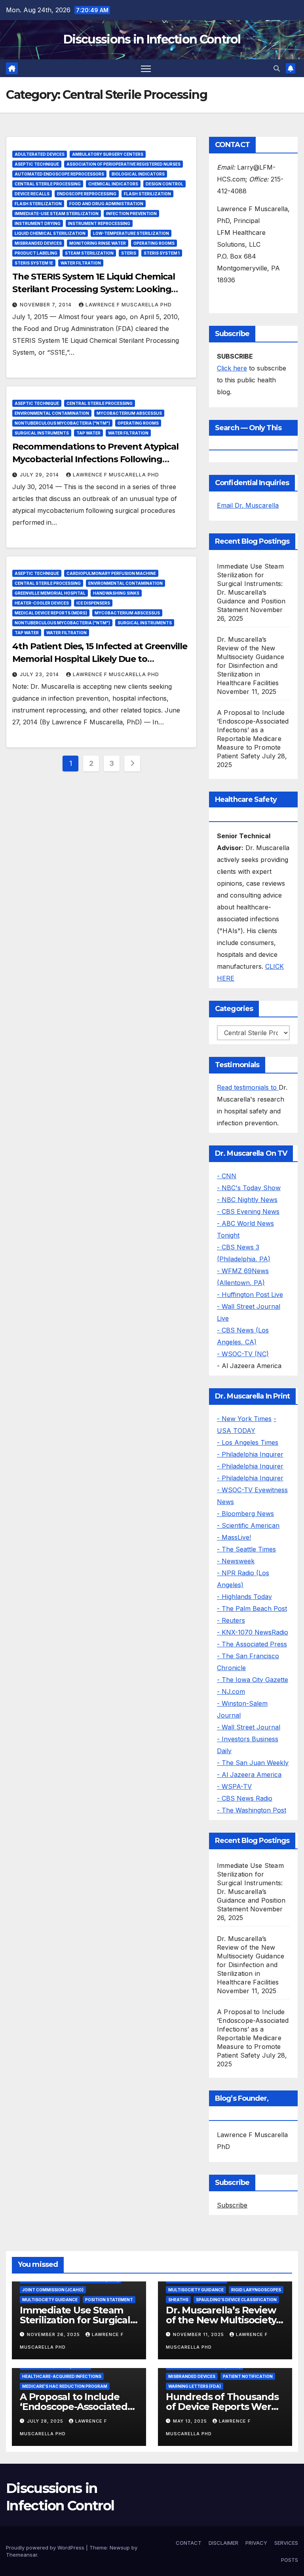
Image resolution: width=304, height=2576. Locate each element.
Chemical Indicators (113, 184)
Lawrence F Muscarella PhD (129, 305)
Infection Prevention (131, 214)
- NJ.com (231, 1692)
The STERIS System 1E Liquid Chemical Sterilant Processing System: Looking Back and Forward (93, 289)
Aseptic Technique (37, 164)
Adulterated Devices (40, 154)
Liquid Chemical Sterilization (50, 233)
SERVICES (286, 2543)
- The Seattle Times (246, 1549)
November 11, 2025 (199, 2334)
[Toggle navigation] (146, 68)
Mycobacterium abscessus (129, 413)
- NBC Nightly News (247, 1200)
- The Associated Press (252, 1644)
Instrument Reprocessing (99, 223)
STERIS (129, 253)
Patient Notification (248, 2376)
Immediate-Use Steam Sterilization (57, 214)
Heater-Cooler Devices (42, 603)
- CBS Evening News (248, 1211)
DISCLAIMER (223, 2543)
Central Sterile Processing (48, 184)
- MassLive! (234, 1537)
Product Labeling (36, 253)
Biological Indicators (138, 174)
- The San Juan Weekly (253, 1763)
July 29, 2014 (40, 475)
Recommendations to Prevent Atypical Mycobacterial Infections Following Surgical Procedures (95, 459)
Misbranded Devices (38, 243)
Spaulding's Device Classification (236, 2300)
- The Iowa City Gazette (253, 1680)
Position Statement (109, 2300)
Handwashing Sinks (116, 593)
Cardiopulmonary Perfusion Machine (111, 573)
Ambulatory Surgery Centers (108, 154)
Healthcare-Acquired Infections (62, 2376)
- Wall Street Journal (249, 1727)
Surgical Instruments (42, 433)
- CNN (227, 1176)
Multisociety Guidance (50, 2300)
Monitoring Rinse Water (98, 243)
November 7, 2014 (47, 305)
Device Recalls (32, 194)
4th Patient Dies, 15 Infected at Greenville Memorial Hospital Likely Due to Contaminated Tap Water (100, 659)
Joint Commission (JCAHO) (53, 2290)
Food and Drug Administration (106, 204)
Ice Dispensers (93, 603)
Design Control (164, 184)
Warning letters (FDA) (195, 2386)
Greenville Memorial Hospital (50, 593)
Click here (232, 368)
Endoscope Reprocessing (87, 194)
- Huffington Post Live (250, 1295)
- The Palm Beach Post (252, 1608)
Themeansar (22, 2555)
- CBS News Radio (245, 1798)
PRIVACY (256, 2543)
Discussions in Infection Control (152, 39)
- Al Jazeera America (249, 1775)
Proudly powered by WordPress (46, 2548)
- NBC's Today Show (249, 1188)
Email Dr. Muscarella (248, 505)
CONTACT (189, 2543)
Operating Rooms (154, 243)
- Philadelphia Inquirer (250, 1454)
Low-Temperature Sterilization (131, 233)
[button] (277, 68)
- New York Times (244, 1419)
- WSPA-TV (234, 1786)
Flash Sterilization (147, 194)
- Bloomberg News (245, 1514)
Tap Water (88, 433)
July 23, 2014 (40, 674)
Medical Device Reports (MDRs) (51, 613)
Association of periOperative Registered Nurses (123, 164)
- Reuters (231, 1620)
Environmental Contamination (52, 413)
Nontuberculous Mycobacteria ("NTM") (62, 423)
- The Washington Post (252, 1810)
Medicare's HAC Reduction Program (65, 2386)
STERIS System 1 (162, 253)
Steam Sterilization (89, 253)
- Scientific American (248, 1525)
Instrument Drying (38, 223)
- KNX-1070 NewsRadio (253, 1632)
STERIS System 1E (34, 263)
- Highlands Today (244, 1597)
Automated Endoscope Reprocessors (59, 174)
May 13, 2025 (191, 2421)
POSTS (290, 2560)
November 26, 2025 (54, 2334)
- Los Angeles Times (248, 1442)
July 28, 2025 (46, 2421)
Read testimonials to (248, 1087)
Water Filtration (81, 263)
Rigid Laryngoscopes (256, 2290)
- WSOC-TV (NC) (243, 1354)
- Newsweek (236, 1561)
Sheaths (178, 2300)
